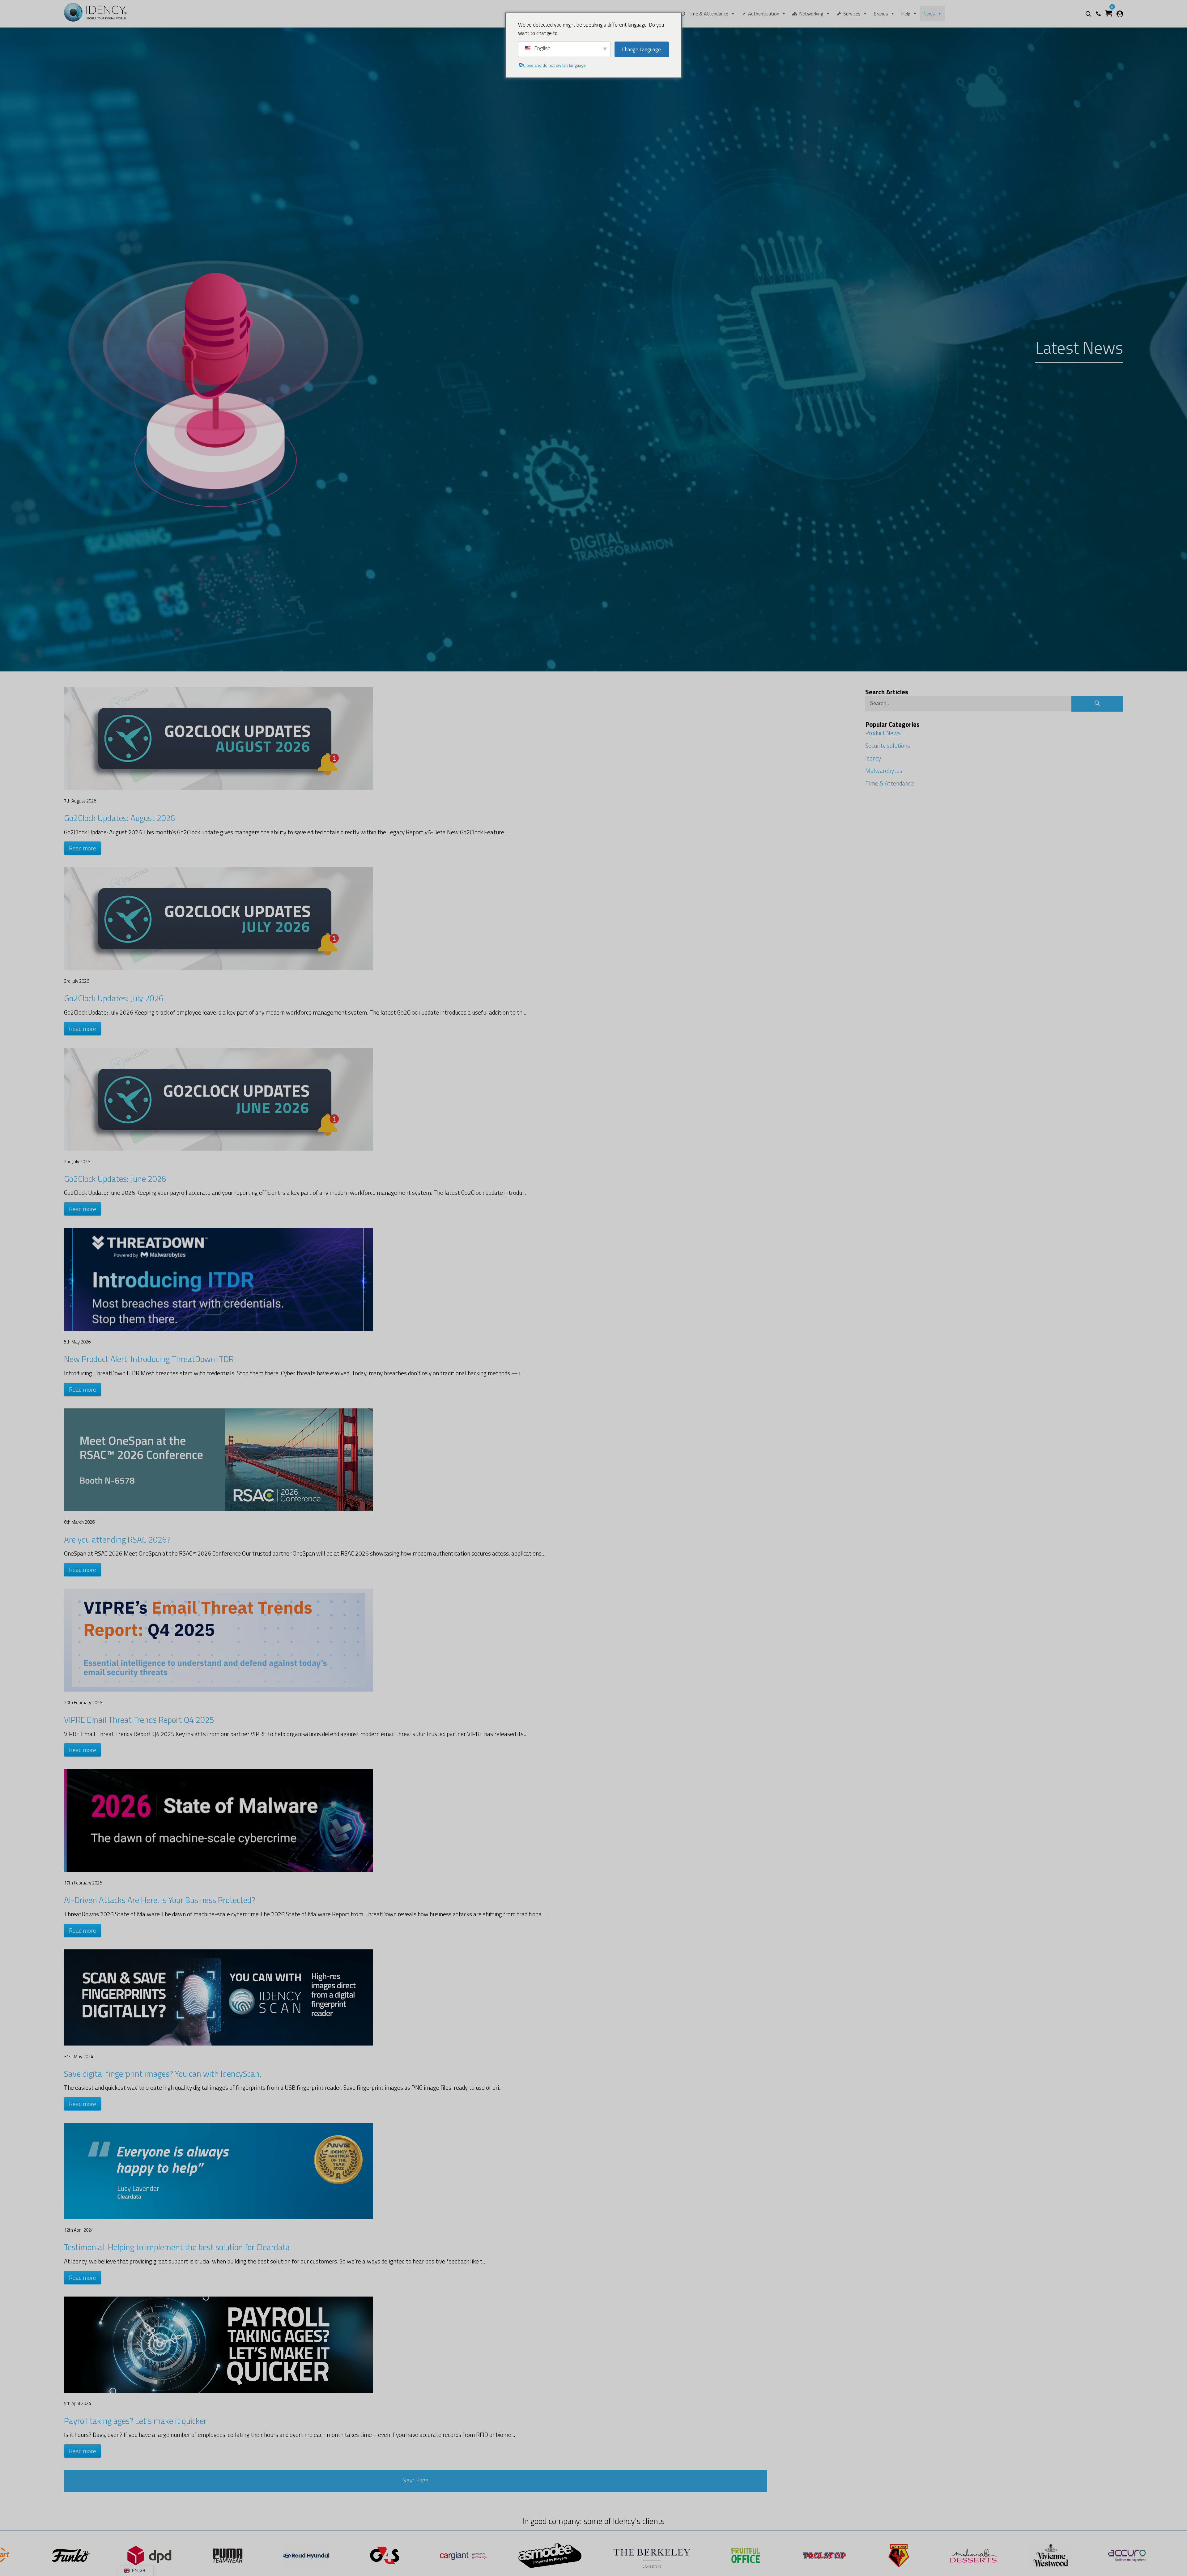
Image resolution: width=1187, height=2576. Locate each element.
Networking (811, 14)
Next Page (415, 2481)
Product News (883, 733)
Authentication (764, 14)
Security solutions (888, 745)
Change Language (642, 49)
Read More (83, 848)
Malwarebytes (884, 771)
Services (852, 14)
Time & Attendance (708, 14)
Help (906, 14)
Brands (881, 14)
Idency (873, 758)
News (929, 14)
